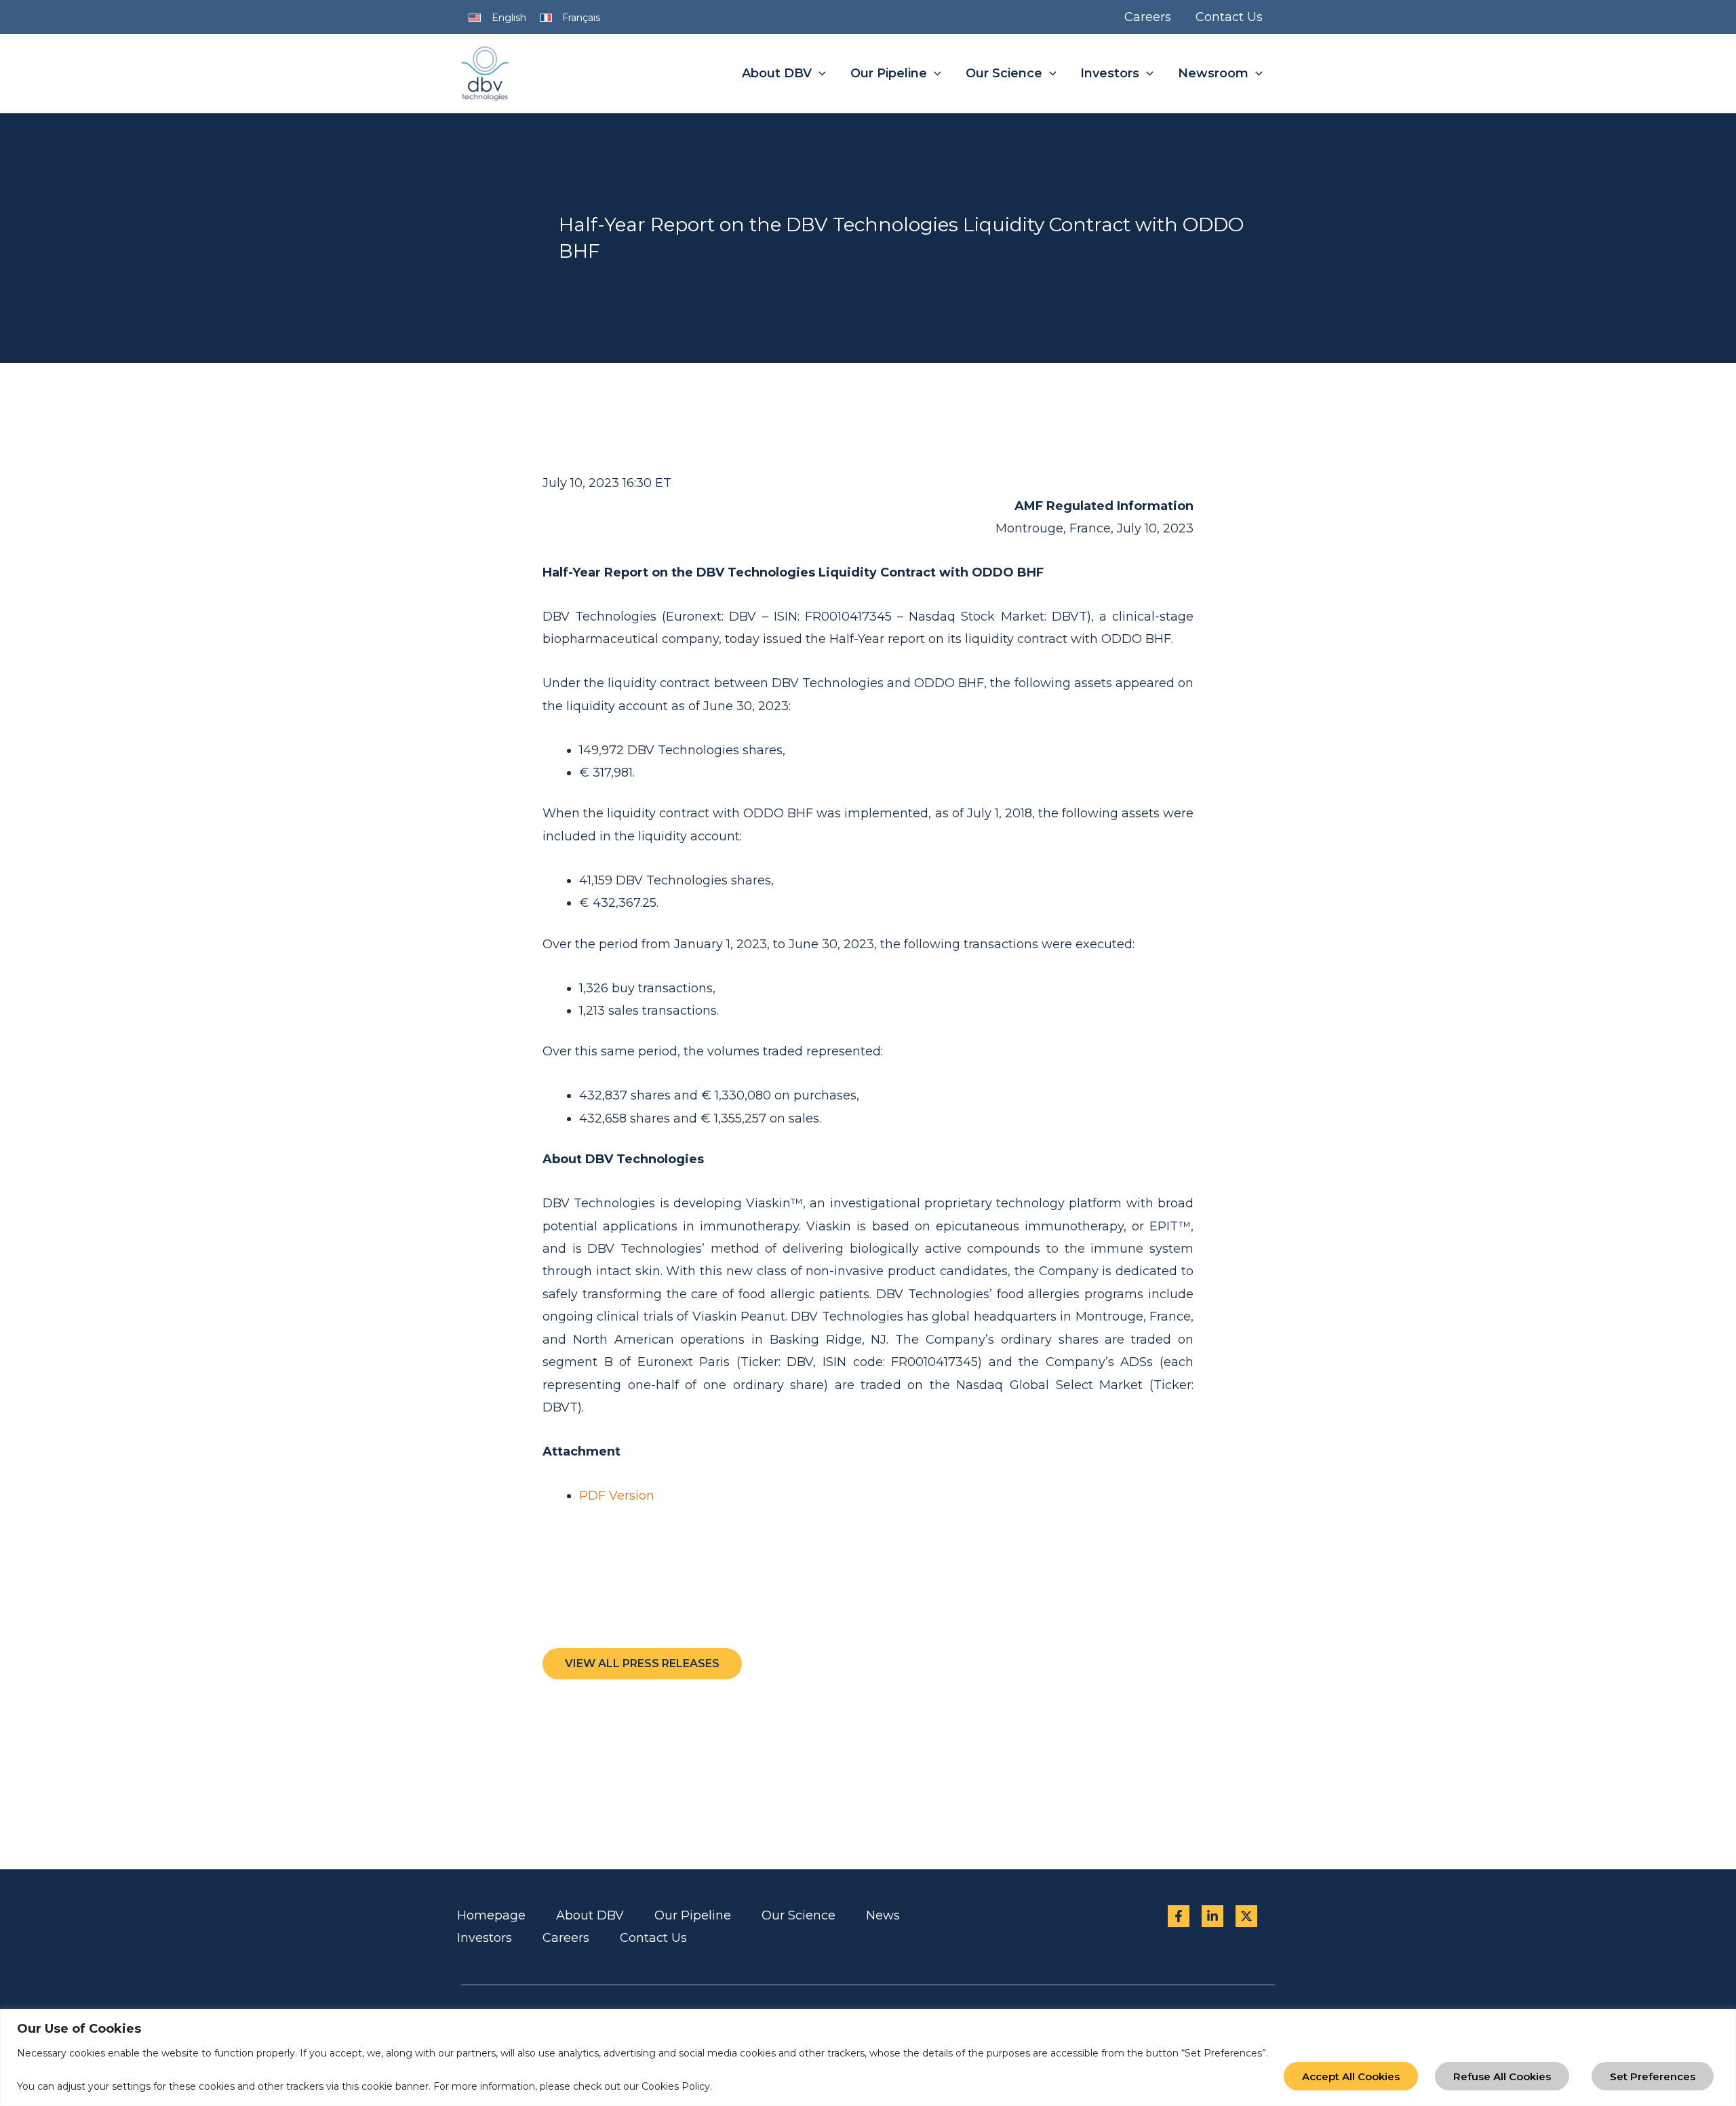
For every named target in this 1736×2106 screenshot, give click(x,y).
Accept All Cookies (1351, 2076)
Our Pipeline (693, 1915)
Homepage (491, 1915)
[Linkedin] (1212, 1916)
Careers (566, 1938)
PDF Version (617, 1496)
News (883, 1915)
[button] (819, 74)
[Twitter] (1246, 1916)
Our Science (798, 1915)
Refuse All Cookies (1502, 2076)
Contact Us (653, 1938)
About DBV (590, 1915)
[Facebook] (1179, 1916)
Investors (485, 1938)
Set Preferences (1653, 2076)
